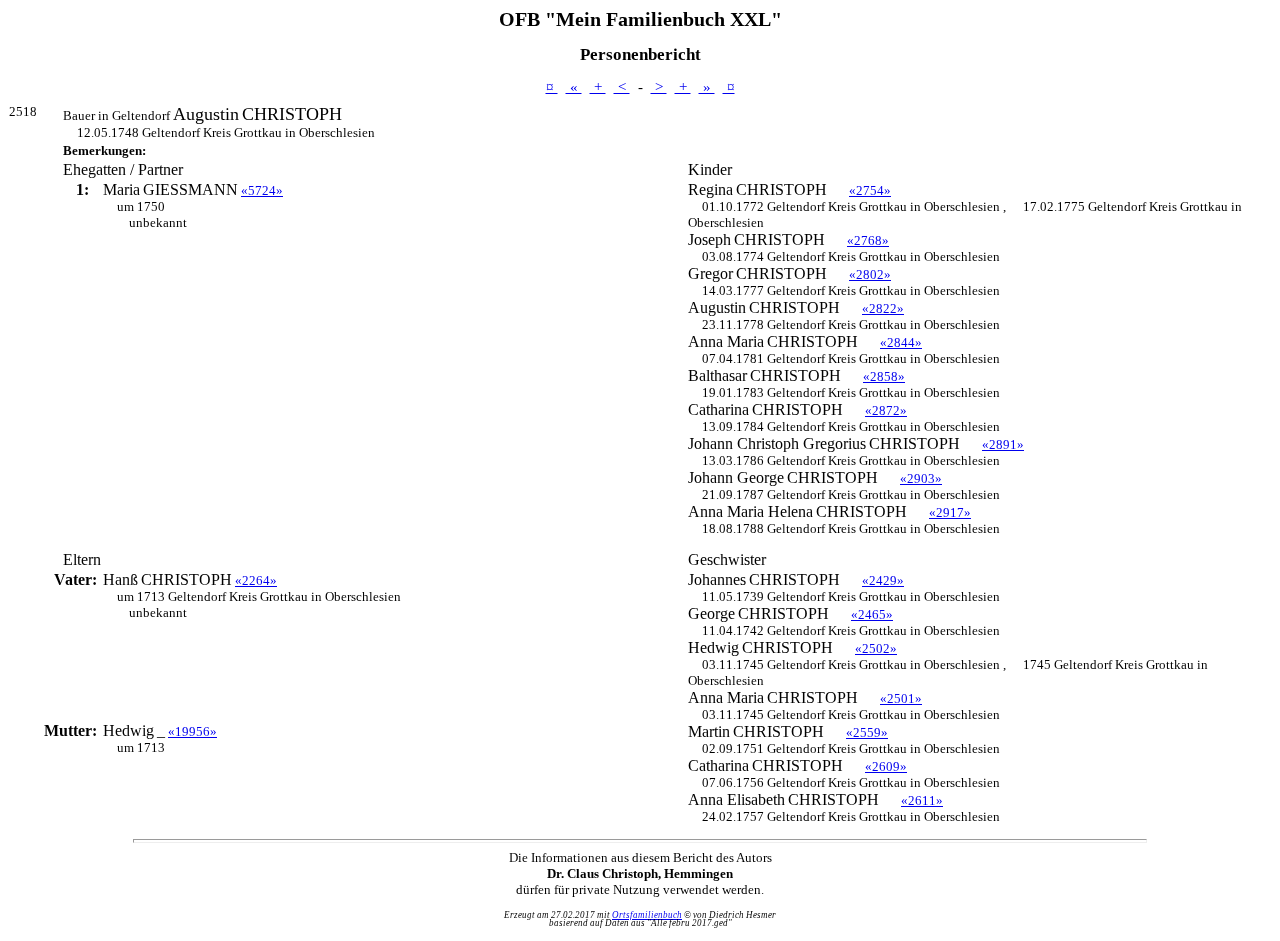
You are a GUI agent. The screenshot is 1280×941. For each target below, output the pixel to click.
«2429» (883, 580)
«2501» (901, 698)
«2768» (868, 240)
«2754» (870, 190)
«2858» (884, 376)
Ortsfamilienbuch (647, 915)
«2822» (883, 308)
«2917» (950, 512)
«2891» (1003, 444)
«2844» (901, 342)
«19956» (192, 731)
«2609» (886, 766)
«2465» (872, 614)
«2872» (886, 410)
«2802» (870, 274)
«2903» (921, 478)
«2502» (876, 648)
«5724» (262, 190)
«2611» (922, 800)
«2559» (867, 732)
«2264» (256, 580)
